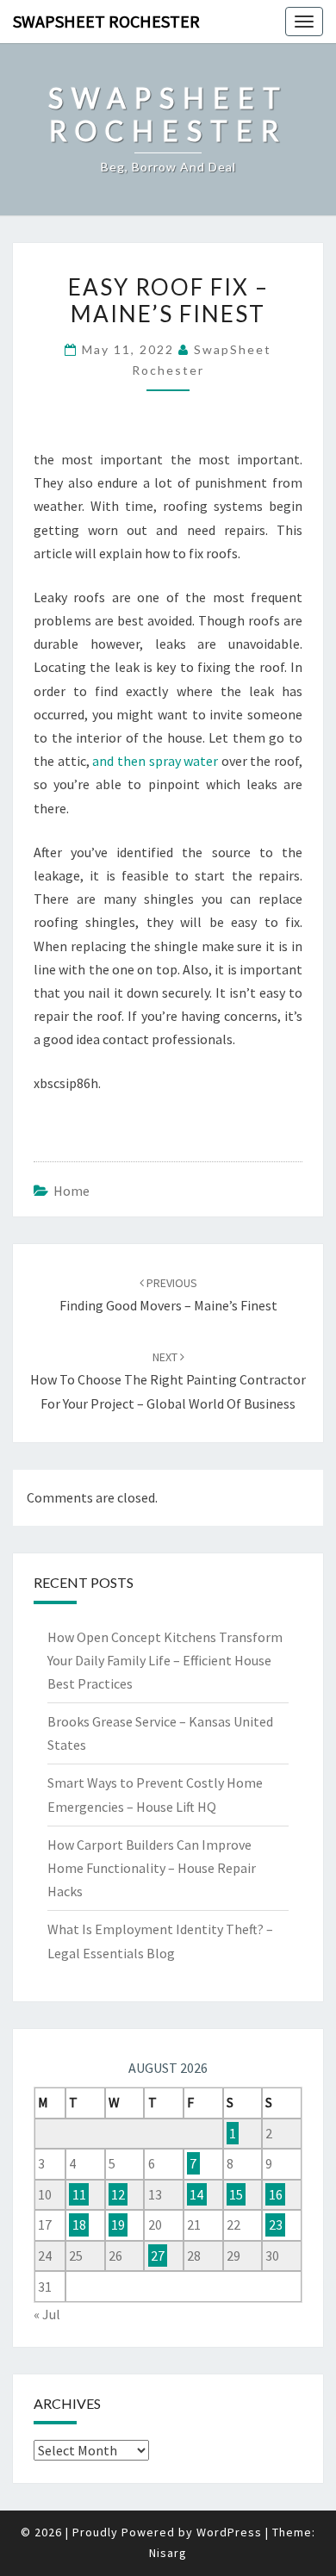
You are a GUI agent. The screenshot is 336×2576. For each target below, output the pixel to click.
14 (196, 2194)
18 (79, 2224)
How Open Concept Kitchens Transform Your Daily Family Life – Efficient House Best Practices (165, 1660)
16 (276, 2194)
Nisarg (168, 2553)
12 (118, 2194)
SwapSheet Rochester (106, 21)
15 (236, 2194)
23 (276, 2224)
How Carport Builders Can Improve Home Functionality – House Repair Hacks (152, 1868)
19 (118, 2224)
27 (158, 2256)
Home (72, 1191)
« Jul (47, 2314)
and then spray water (155, 761)
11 (79, 2194)
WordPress (229, 2532)
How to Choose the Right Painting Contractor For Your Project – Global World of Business (168, 1380)
